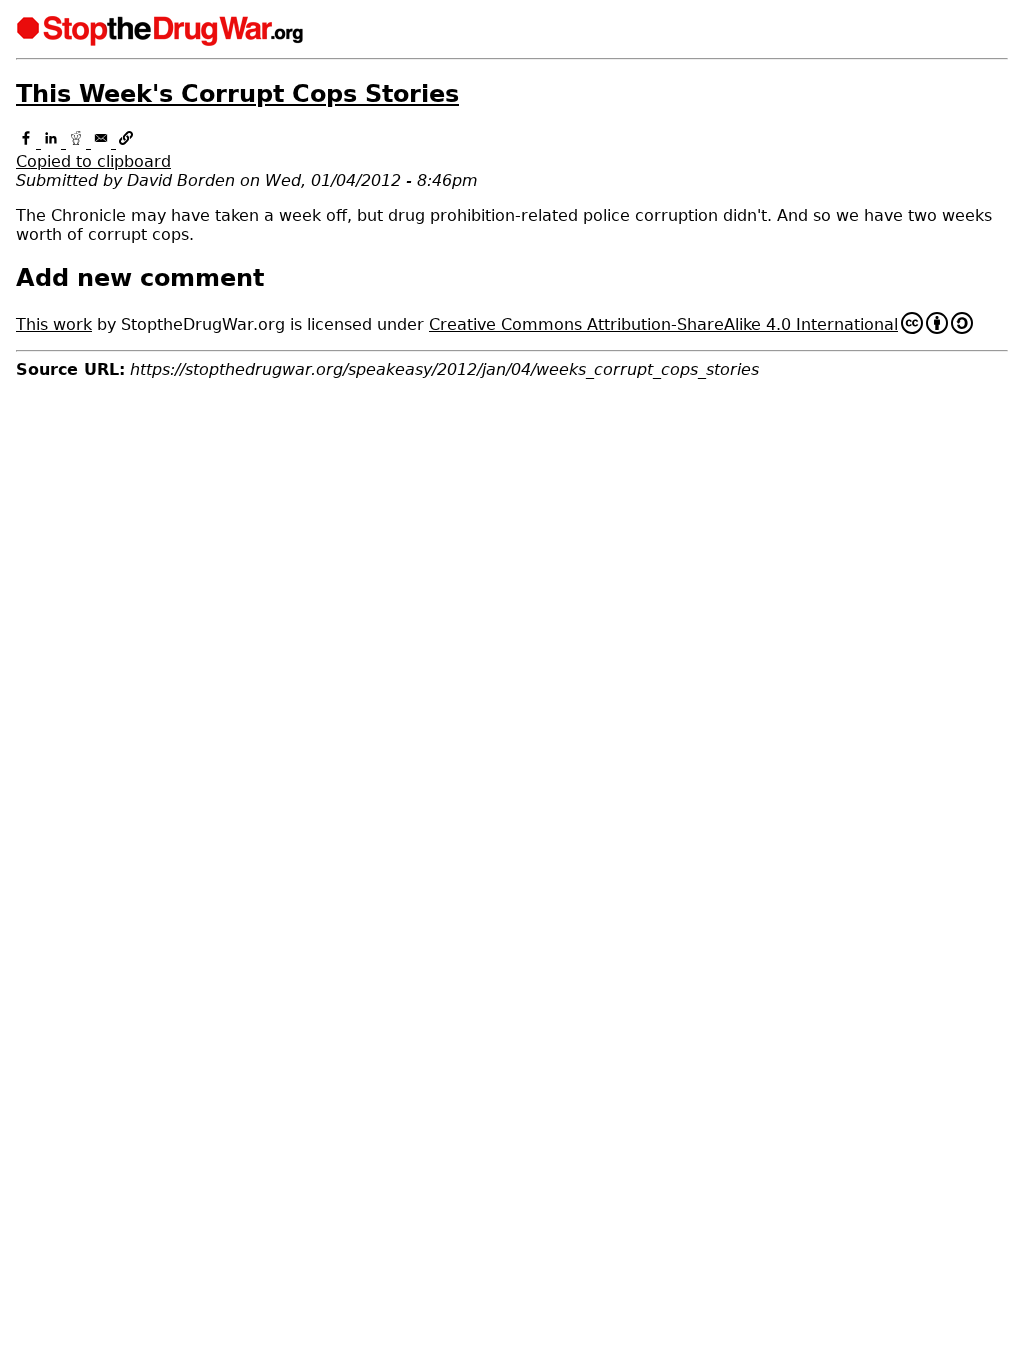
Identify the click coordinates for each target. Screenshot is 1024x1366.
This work (54, 324)
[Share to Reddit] (78, 142)
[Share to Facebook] (28, 142)
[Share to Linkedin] (53, 142)
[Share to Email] (103, 142)
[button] (512, 152)
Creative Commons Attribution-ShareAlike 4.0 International (663, 324)
